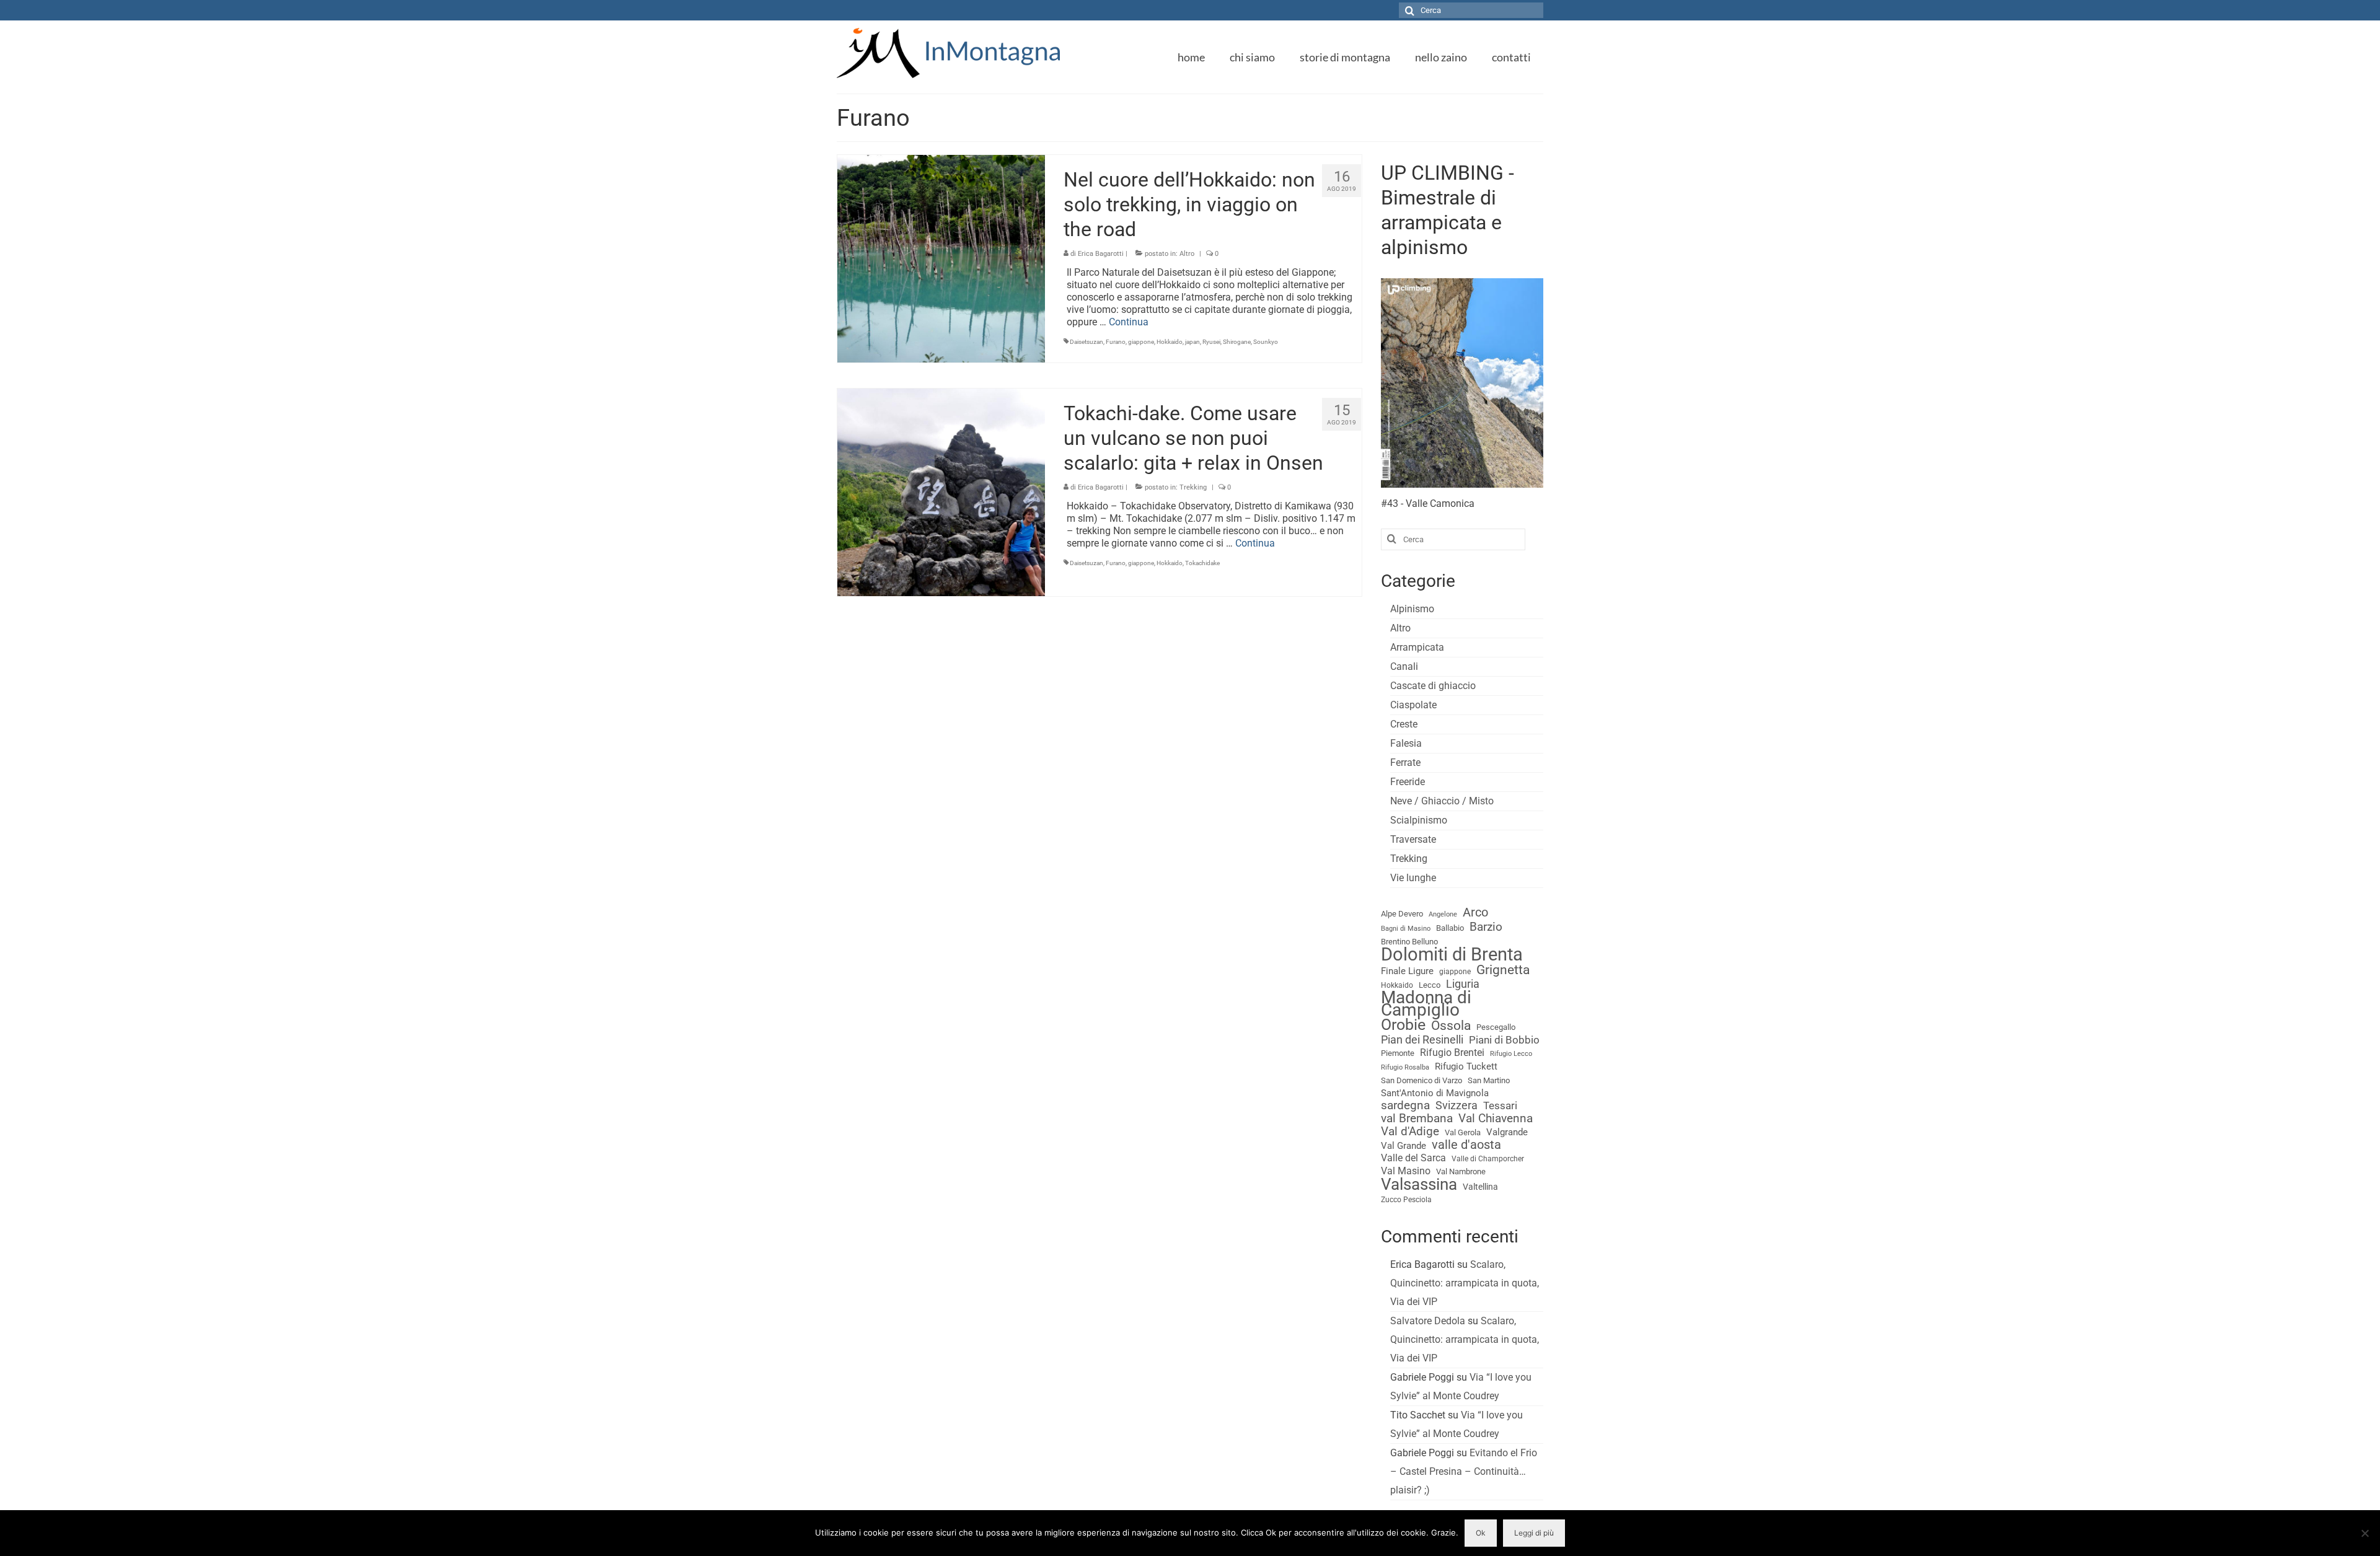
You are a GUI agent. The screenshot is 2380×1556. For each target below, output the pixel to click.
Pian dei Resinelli (1422, 1040)
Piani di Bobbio (1504, 1040)
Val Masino (1406, 1171)
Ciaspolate (1413, 705)
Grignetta (1503, 970)
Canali (1404, 666)
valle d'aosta (1466, 1145)
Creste (1404, 724)
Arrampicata (1417, 647)
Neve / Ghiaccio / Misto (1442, 801)
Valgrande (1507, 1132)
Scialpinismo (1419, 820)
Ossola (1451, 1026)
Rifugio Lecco (1511, 1054)
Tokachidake (1202, 563)
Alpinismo (1412, 609)
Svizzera (1457, 1105)
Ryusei (1211, 342)
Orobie (1403, 1025)
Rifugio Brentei (1452, 1053)
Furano (1116, 342)
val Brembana (1417, 1119)
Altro (1187, 254)
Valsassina (1419, 1184)
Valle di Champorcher (1488, 1159)
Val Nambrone (1461, 1171)
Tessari (1500, 1105)
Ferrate (1405, 763)
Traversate (1413, 839)
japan (1192, 342)
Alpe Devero (1402, 914)
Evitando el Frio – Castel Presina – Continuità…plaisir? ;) (1464, 1471)
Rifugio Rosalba (1405, 1067)
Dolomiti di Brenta (1452, 954)
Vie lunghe (1413, 878)
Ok (1481, 1533)
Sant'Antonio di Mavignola (1435, 1093)
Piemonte (1398, 1053)
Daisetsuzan (1086, 342)
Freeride (1408, 782)
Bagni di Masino (1406, 929)
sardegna (1405, 1105)
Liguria (1463, 984)
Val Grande (1404, 1146)
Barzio (1486, 927)
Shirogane (1237, 342)
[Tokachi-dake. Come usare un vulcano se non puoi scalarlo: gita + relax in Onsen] (941, 491)
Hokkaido (1170, 342)
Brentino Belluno (1409, 942)
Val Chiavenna (1496, 1119)
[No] (2365, 1533)
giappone (1141, 342)
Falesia (1406, 743)
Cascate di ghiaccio (1433, 686)
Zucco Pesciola (1406, 1200)
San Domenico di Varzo (1421, 1080)
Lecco (1430, 985)
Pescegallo (1496, 1027)
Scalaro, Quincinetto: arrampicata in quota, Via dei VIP (1465, 1283)
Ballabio (1450, 928)
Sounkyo (1266, 342)
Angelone (1443, 914)
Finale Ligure (1407, 971)
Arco (1475, 913)
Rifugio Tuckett (1466, 1066)
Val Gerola (1463, 1132)
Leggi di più (1534, 1533)
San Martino (1489, 1080)
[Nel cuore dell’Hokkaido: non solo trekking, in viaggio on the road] (941, 258)
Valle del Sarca (1413, 1158)
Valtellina (1480, 1187)
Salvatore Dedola (1428, 1321)
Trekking (1193, 487)
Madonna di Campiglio (1426, 1004)
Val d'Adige (1410, 1132)
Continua (1129, 322)
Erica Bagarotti (1101, 254)
